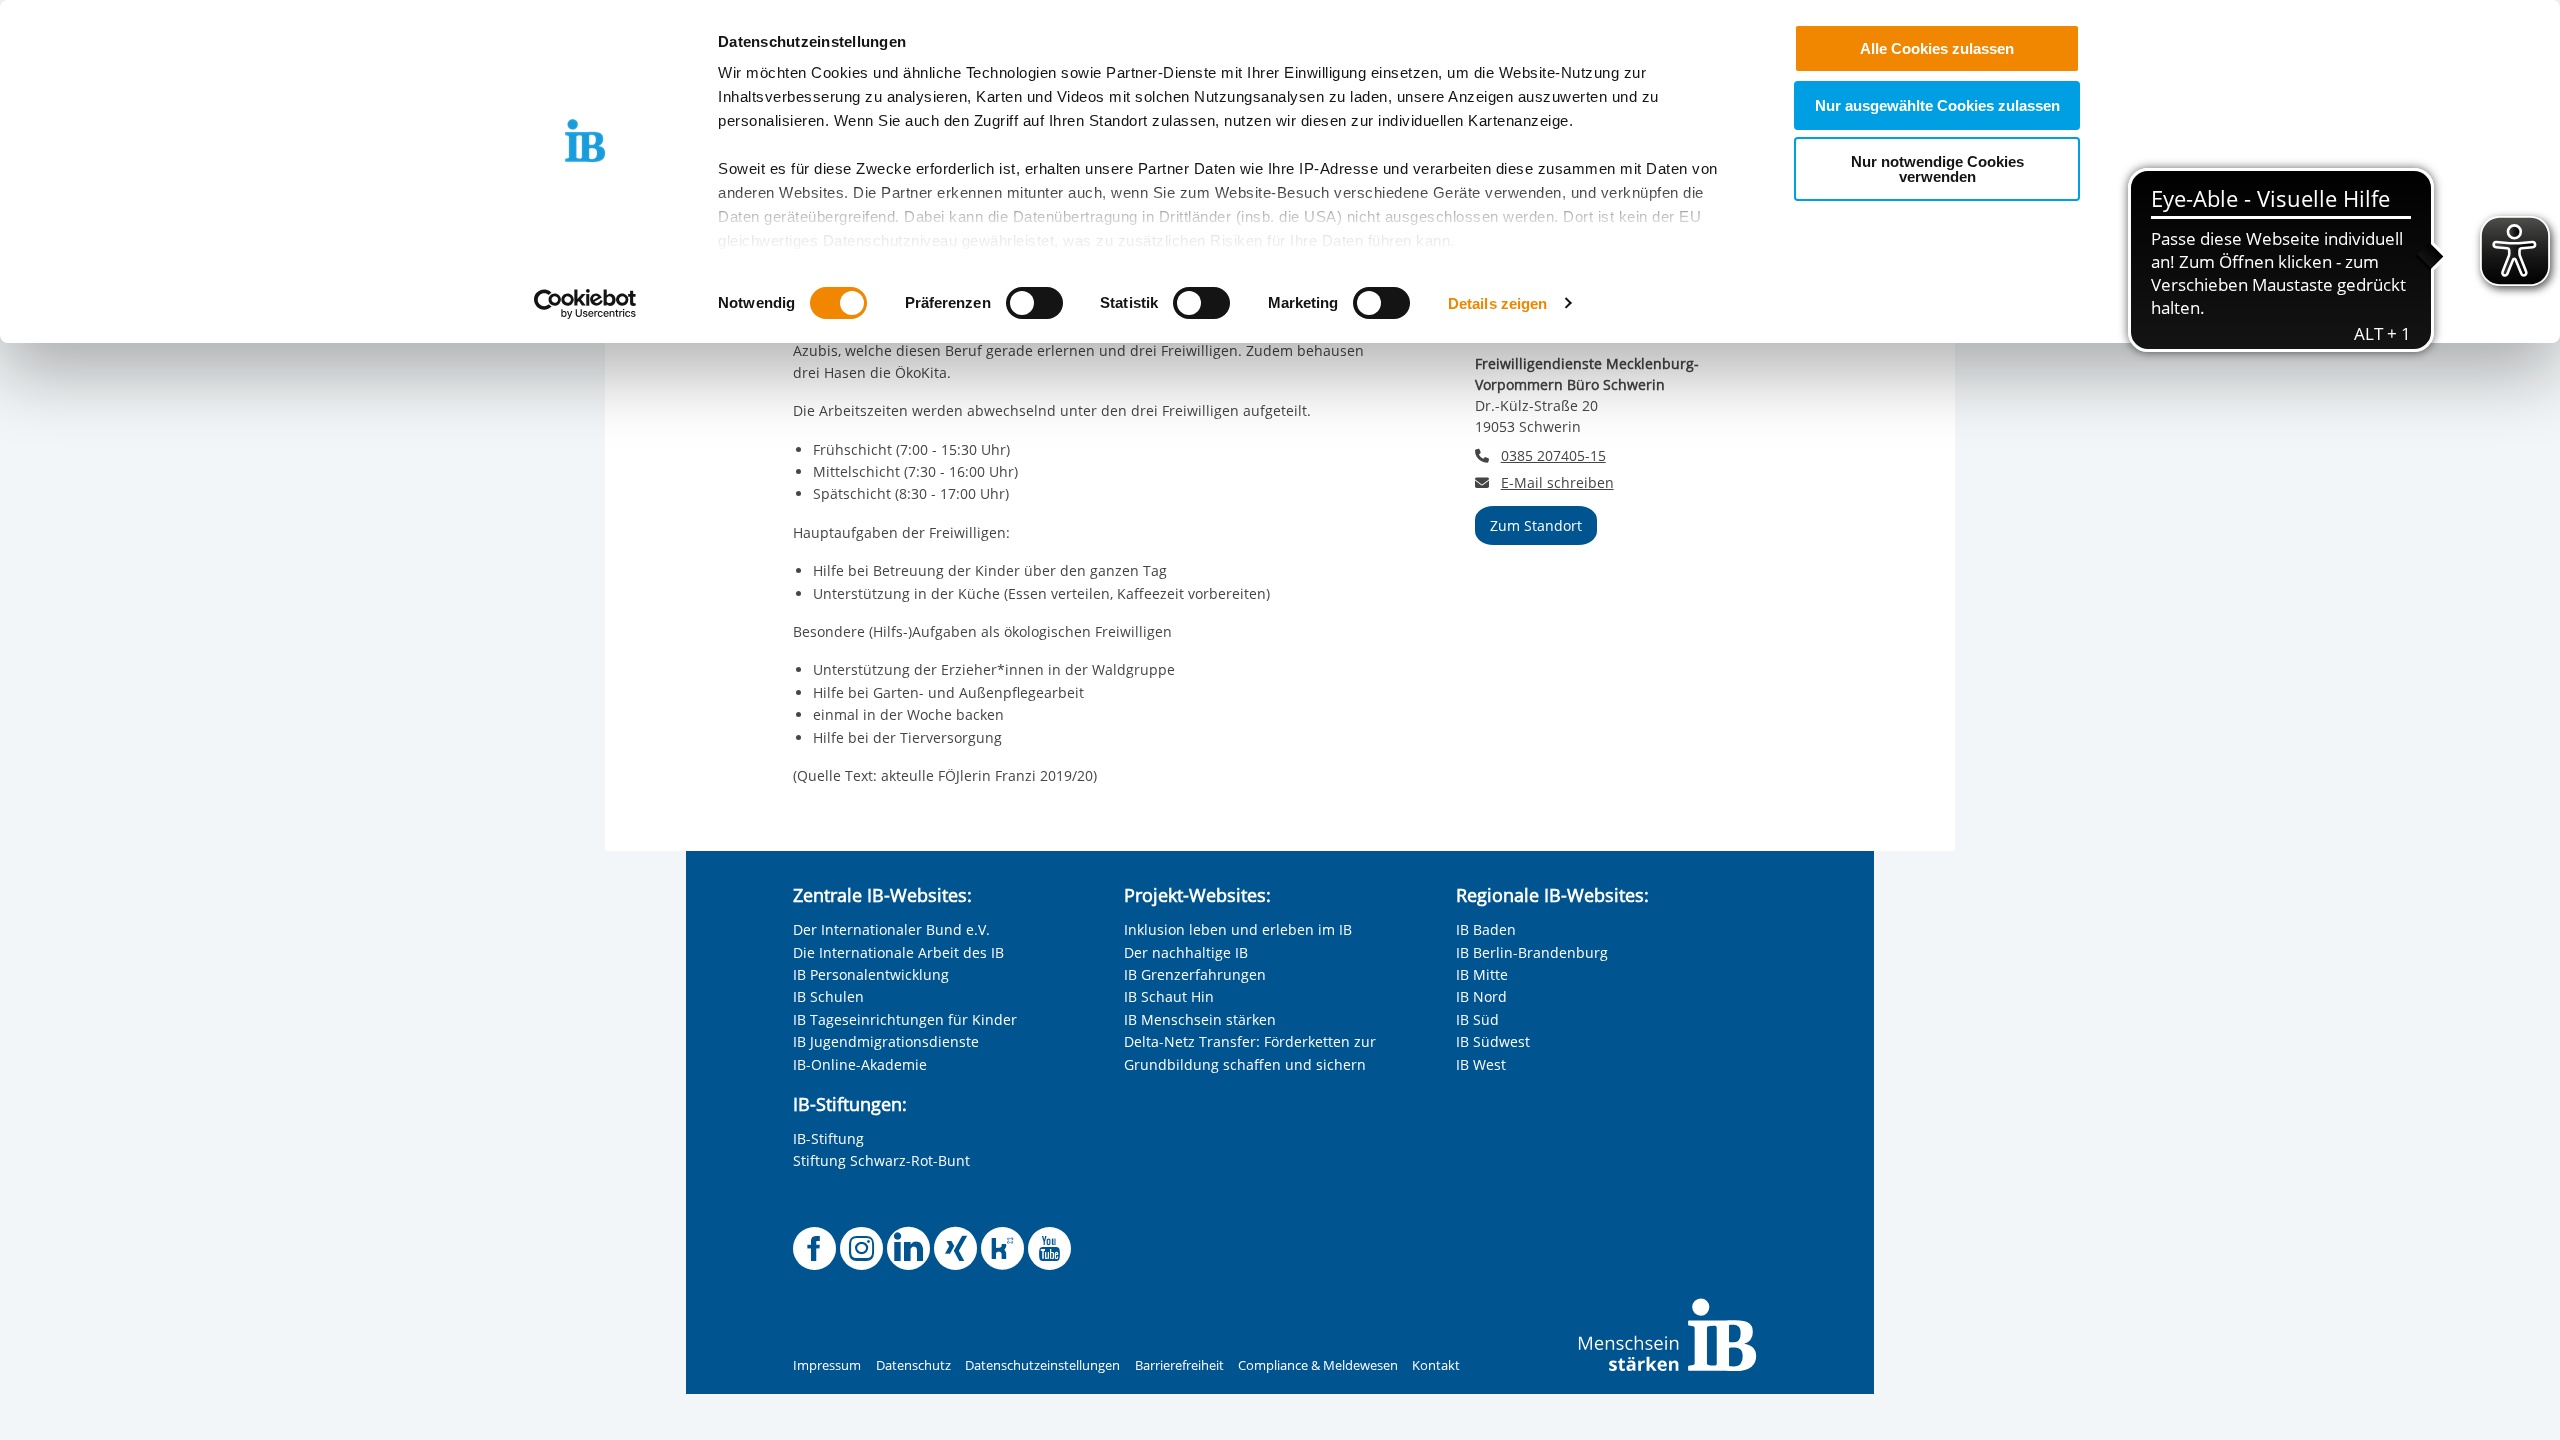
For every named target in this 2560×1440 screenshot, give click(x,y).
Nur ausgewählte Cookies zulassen (1937, 105)
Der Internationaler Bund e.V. (891, 929)
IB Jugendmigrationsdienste (886, 1041)
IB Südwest (1493, 1041)
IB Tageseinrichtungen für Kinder (905, 1019)
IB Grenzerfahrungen (1195, 974)
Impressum (827, 1365)
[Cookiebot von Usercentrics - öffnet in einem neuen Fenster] (585, 304)
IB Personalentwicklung (871, 974)
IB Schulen (828, 996)
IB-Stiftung (828, 1138)
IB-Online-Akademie (860, 1064)
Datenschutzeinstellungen (1042, 1365)
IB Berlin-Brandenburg (1532, 952)
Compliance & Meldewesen (1318, 1365)
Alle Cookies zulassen (1937, 48)
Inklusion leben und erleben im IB (1238, 929)
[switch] (1034, 303)
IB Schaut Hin (1169, 996)
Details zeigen (1497, 303)
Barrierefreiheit (1179, 1365)
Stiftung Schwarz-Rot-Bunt (881, 1160)
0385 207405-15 (1553, 455)
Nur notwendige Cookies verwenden (1937, 169)
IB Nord (1481, 996)
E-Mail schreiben (1557, 483)
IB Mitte (1482, 974)
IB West (1481, 1064)
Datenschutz (913, 1365)
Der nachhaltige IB (1186, 952)
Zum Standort (1536, 525)
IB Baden (1486, 929)
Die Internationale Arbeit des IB (898, 952)
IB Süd (1477, 1019)
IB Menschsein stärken (1200, 1019)
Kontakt (1436, 1365)
